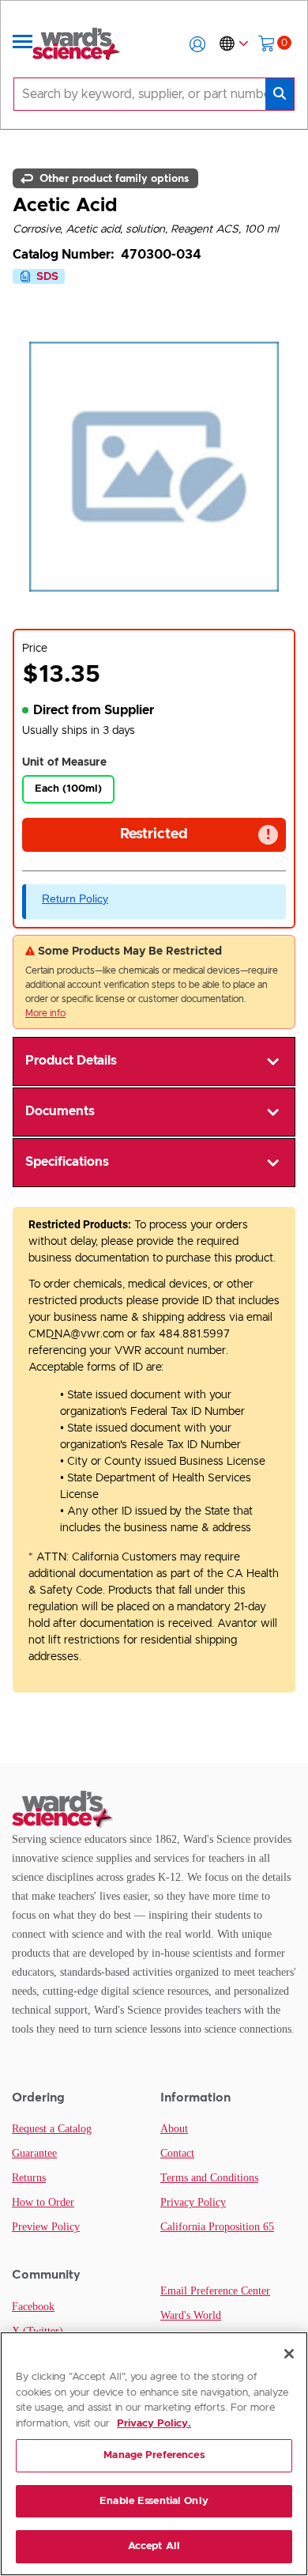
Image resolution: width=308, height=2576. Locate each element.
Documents (60, 1111)
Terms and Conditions (209, 2178)
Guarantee (34, 2153)
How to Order (43, 2202)
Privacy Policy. (154, 2424)
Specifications (67, 1162)
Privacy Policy (193, 2202)
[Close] (289, 2354)
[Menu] (23, 44)
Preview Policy (46, 2227)
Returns (29, 2178)
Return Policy (75, 898)
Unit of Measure (64, 762)
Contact (177, 2153)
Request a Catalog (52, 2129)
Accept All (154, 2546)
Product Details (71, 1061)
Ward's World (191, 2315)
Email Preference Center (215, 2291)
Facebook (33, 2307)
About (174, 2129)
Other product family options (113, 178)
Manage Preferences (154, 2455)
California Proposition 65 (217, 2227)
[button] (197, 44)
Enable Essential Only (154, 2501)
